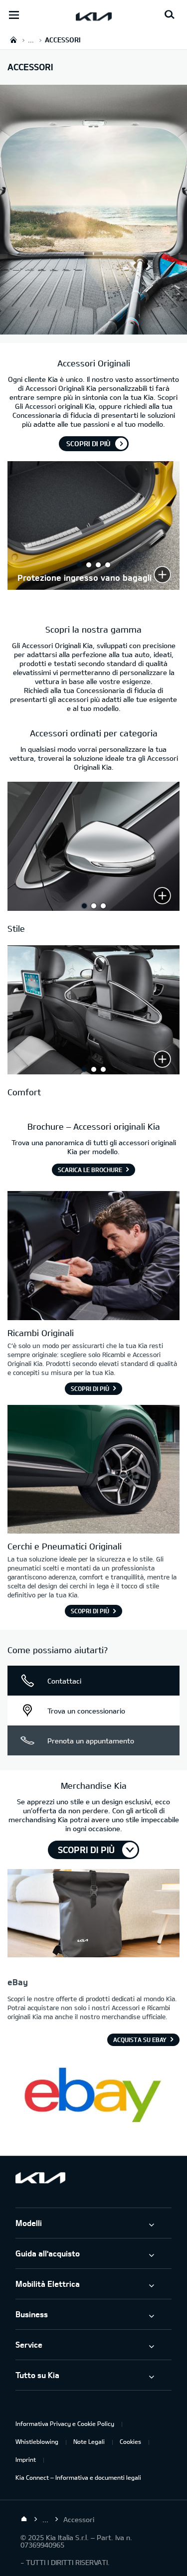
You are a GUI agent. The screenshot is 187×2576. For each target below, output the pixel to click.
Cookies (130, 2441)
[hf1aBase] (93, 1914)
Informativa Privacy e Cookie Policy (65, 2423)
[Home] (24, 2519)
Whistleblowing (37, 2441)
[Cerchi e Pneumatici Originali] (93, 1471)
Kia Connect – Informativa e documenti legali (78, 2477)
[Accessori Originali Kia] (93, 329)
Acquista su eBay (140, 2040)
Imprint (26, 2459)
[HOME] (13, 40)
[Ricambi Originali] (93, 1257)
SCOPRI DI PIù (86, 1850)
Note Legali (89, 2441)
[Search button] (170, 15)
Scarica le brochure (90, 1170)
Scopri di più (88, 443)
